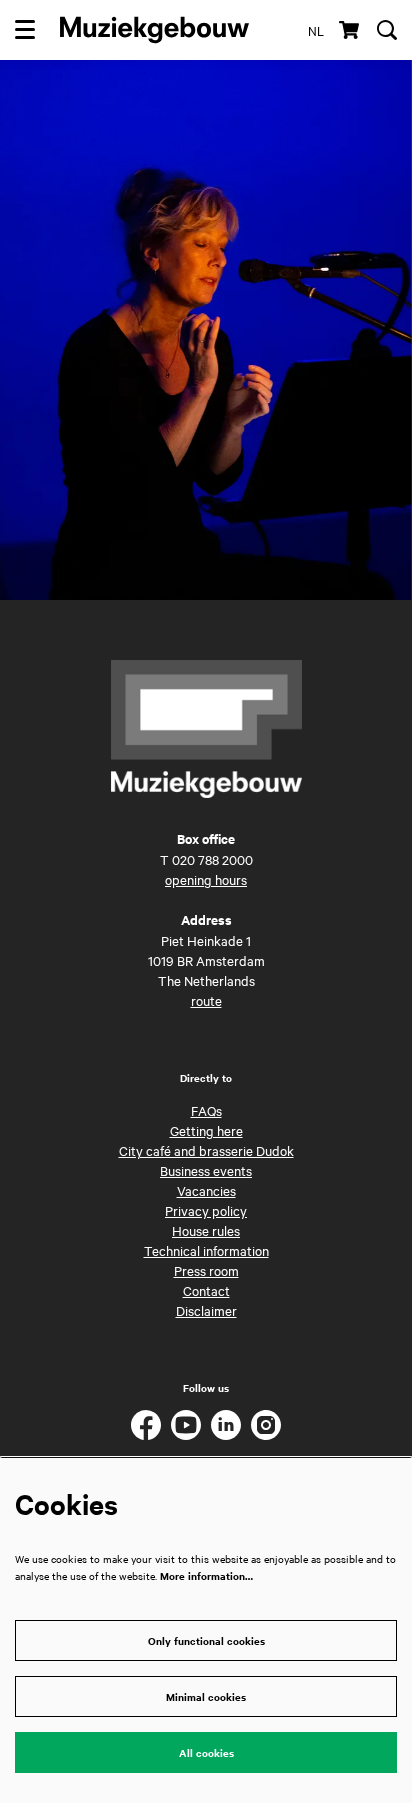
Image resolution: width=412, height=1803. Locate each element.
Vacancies (206, 1190)
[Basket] (350, 30)
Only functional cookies (206, 1640)
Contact (206, 1290)
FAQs (206, 1110)
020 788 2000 (212, 859)
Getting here (206, 1130)
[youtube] (186, 1425)
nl (316, 30)
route (206, 1000)
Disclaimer (206, 1310)
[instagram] (266, 1425)
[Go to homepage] (154, 30)
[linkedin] (226, 1425)
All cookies (206, 1752)
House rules (206, 1230)
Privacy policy (206, 1210)
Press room (206, 1270)
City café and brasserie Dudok (206, 1150)
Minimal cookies (206, 1696)
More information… (206, 1575)
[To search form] (387, 30)
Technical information (206, 1250)
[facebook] (146, 1425)
